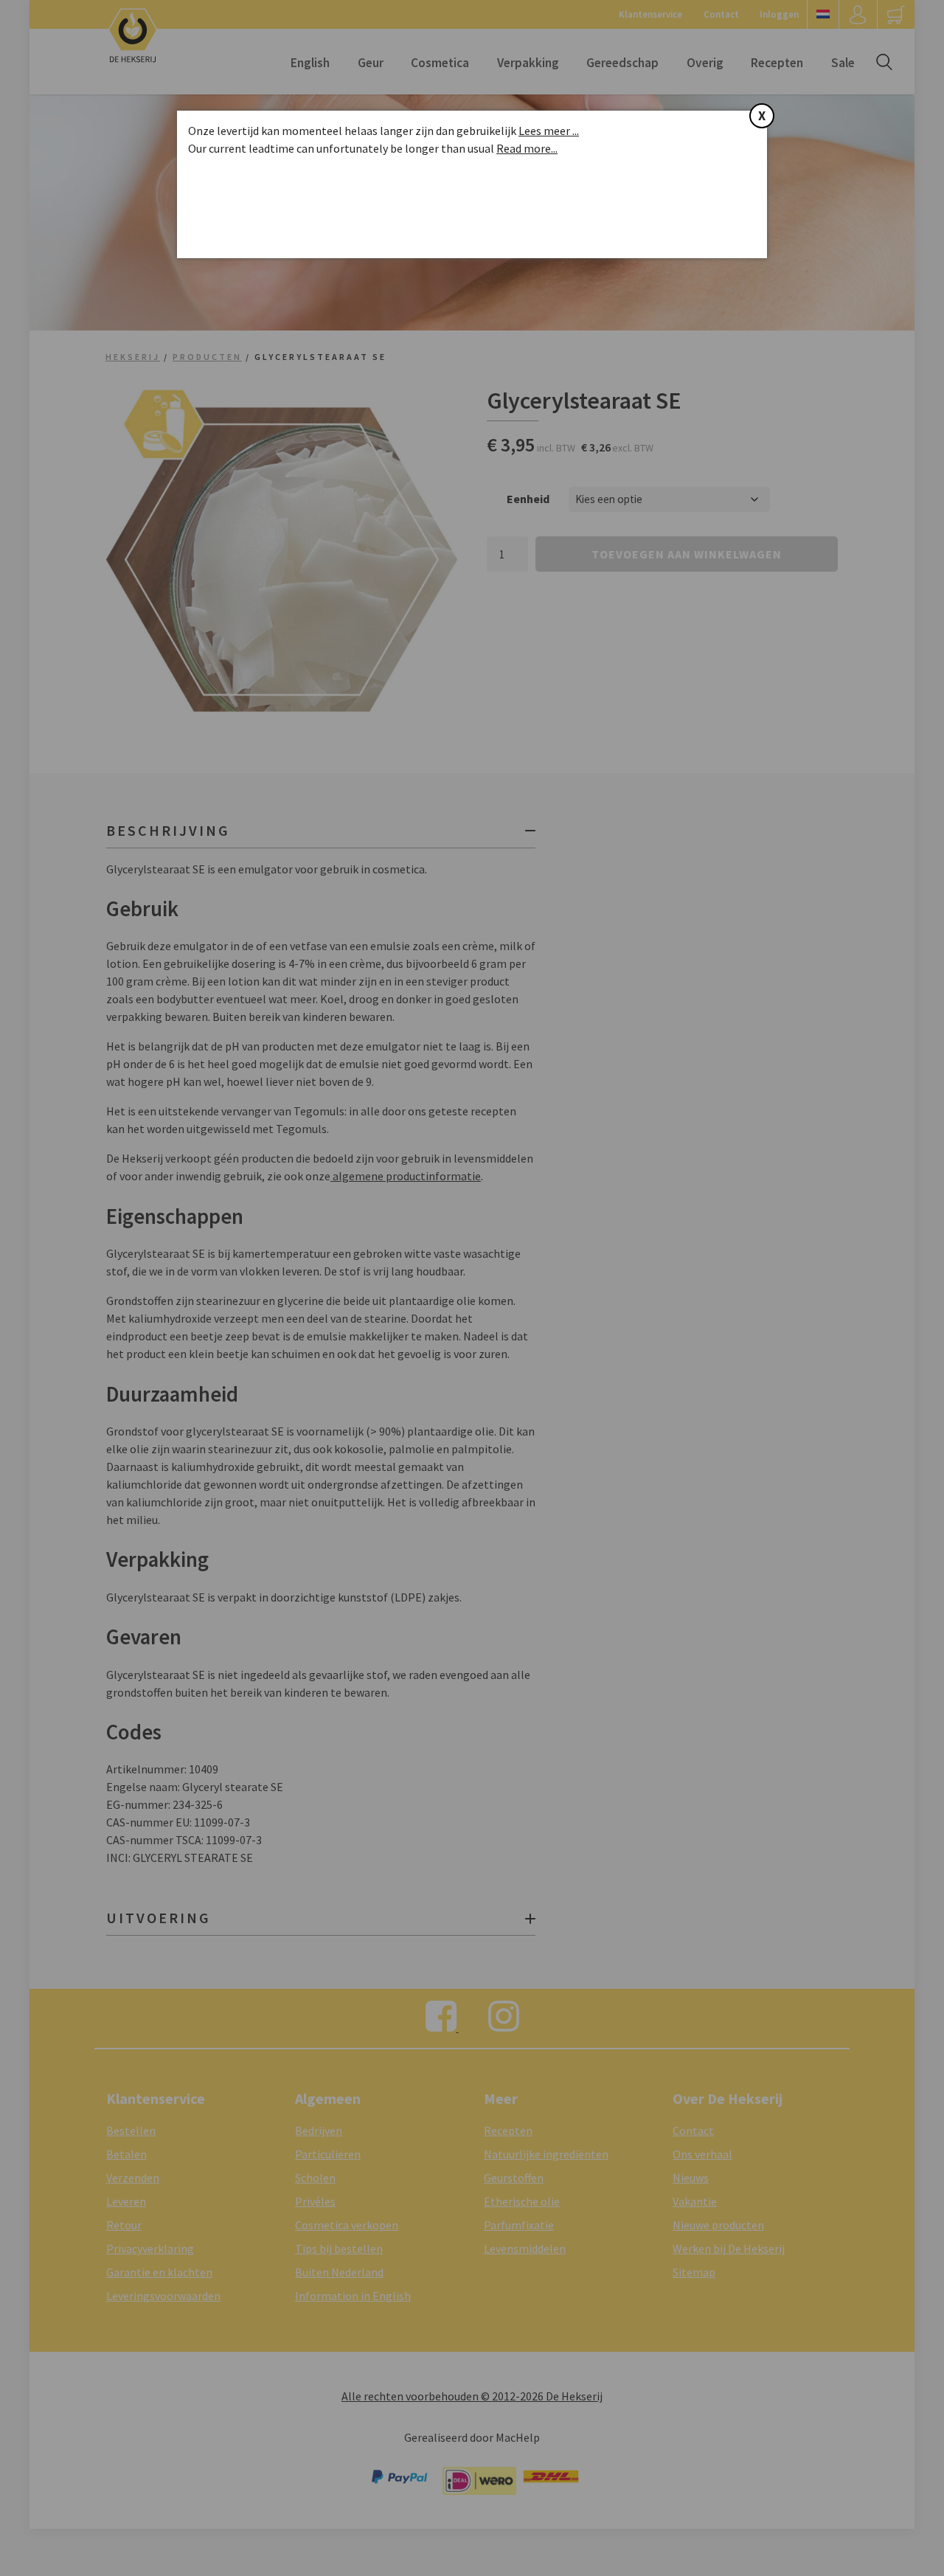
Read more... (527, 148)
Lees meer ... (549, 131)
